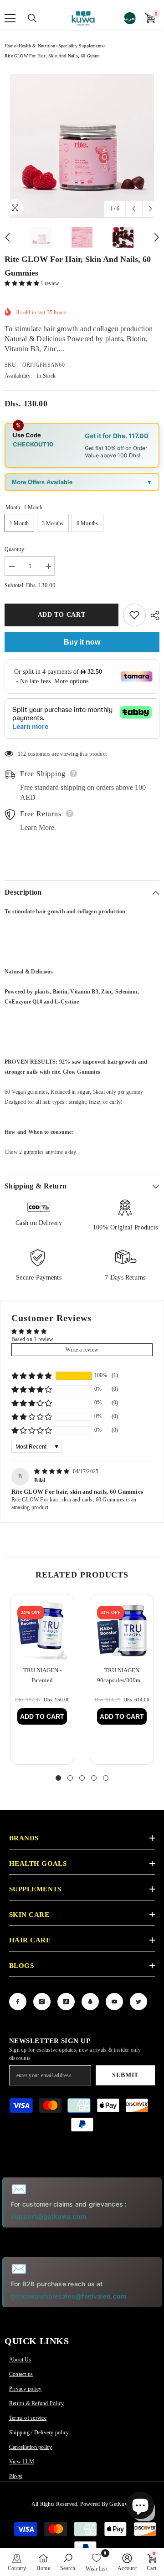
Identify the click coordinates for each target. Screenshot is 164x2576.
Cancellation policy (31, 2447)
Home (10, 46)
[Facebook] (18, 2002)
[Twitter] (138, 2002)
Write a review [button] (82, 1350)
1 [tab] (58, 1778)
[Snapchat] (90, 2002)
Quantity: (15, 549)
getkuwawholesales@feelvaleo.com (69, 2296)
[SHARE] (153, 615)
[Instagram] (42, 2002)
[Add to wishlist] (134, 615)
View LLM (22, 2462)
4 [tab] (94, 1778)
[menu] (10, 18)
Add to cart (61, 615)
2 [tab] (70, 1778)
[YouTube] (114, 2002)
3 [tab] (82, 1778)
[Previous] (134, 209)
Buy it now (82, 642)
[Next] (151, 209)
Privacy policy (25, 2389)
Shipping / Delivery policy (39, 2433)
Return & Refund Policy (36, 2403)
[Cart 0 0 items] (150, 18)
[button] (23, 283)
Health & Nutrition (37, 46)
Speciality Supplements (81, 46)
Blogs (16, 2476)
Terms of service (28, 2418)
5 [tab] (106, 1778)
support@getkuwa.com (49, 2216)
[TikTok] (66, 2002)
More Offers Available (42, 482)
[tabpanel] (42, 1679)
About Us (20, 2360)
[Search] (27, 18)
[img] (53, 1471)
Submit (125, 2075)
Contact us (21, 2374)
